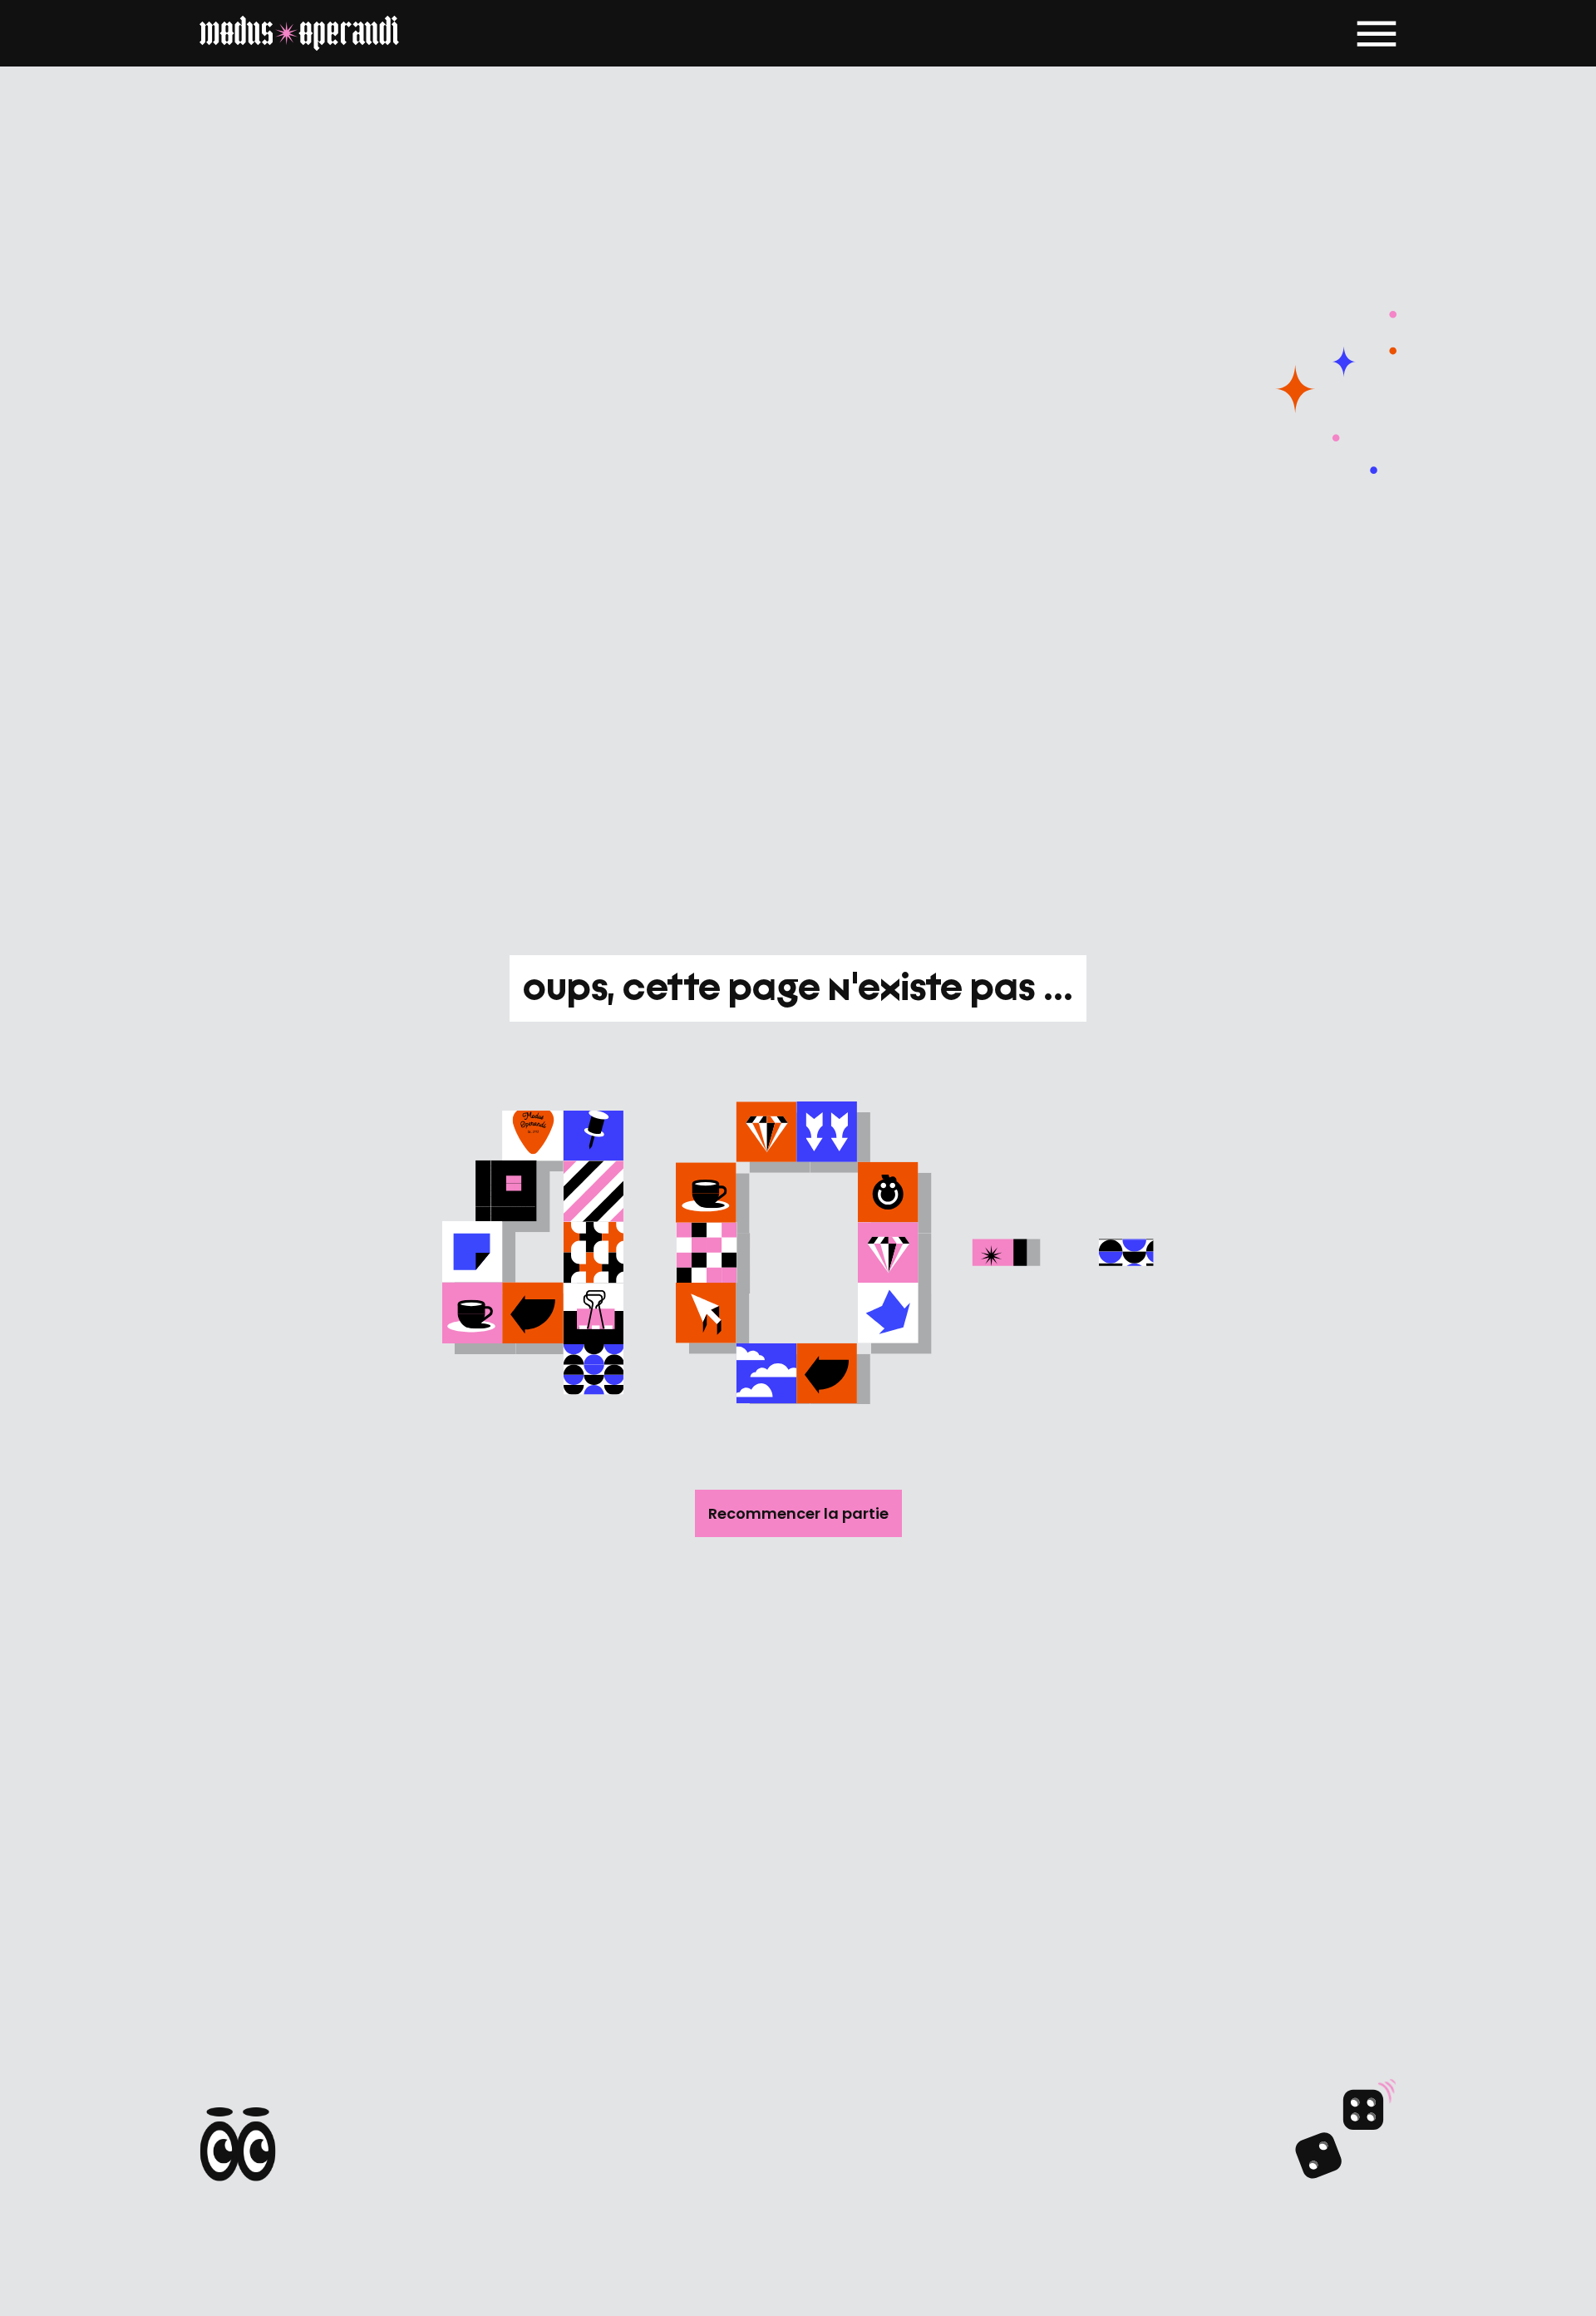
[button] (1377, 33)
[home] (299, 33)
